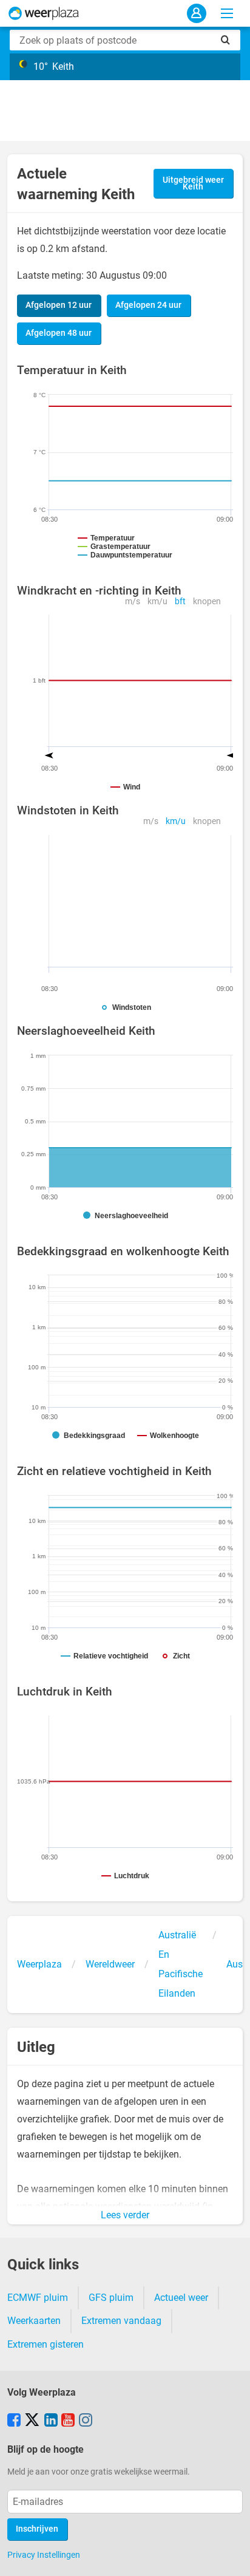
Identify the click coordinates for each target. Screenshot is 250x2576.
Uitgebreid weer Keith (193, 184)
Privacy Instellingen (44, 2555)
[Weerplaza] (44, 13)
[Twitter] (32, 2421)
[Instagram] (86, 2421)
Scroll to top (231, 2557)
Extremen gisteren (46, 2344)
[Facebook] (14, 2421)
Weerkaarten (34, 2321)
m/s (133, 601)
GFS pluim (111, 2298)
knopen (207, 601)
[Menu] (227, 13)
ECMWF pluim (38, 2298)
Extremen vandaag (121, 2321)
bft (180, 601)
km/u (157, 601)
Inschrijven (37, 2529)
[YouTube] (68, 2421)
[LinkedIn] (51, 2421)
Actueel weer (181, 2298)
